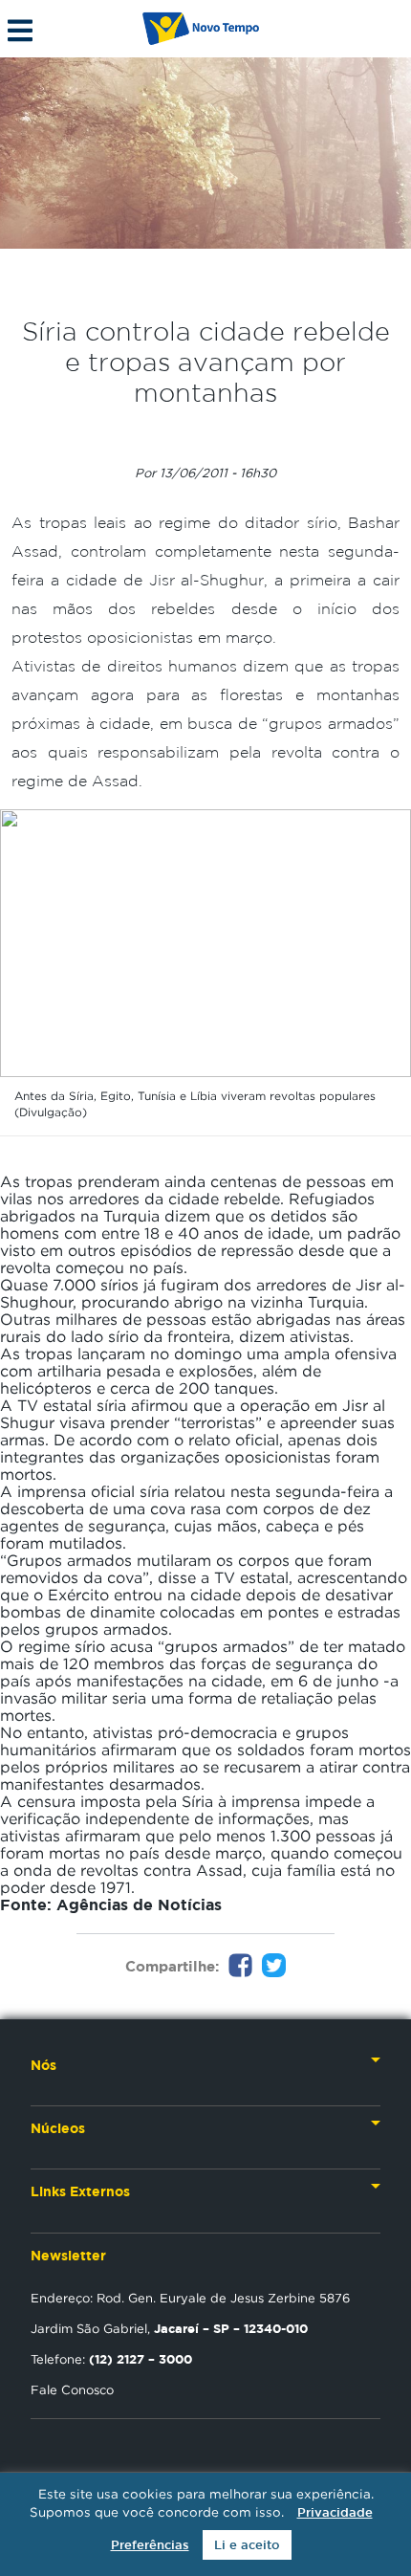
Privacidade (335, 2512)
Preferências (150, 2545)
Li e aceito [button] (247, 2545)
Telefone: (111, 2359)
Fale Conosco (72, 2389)
